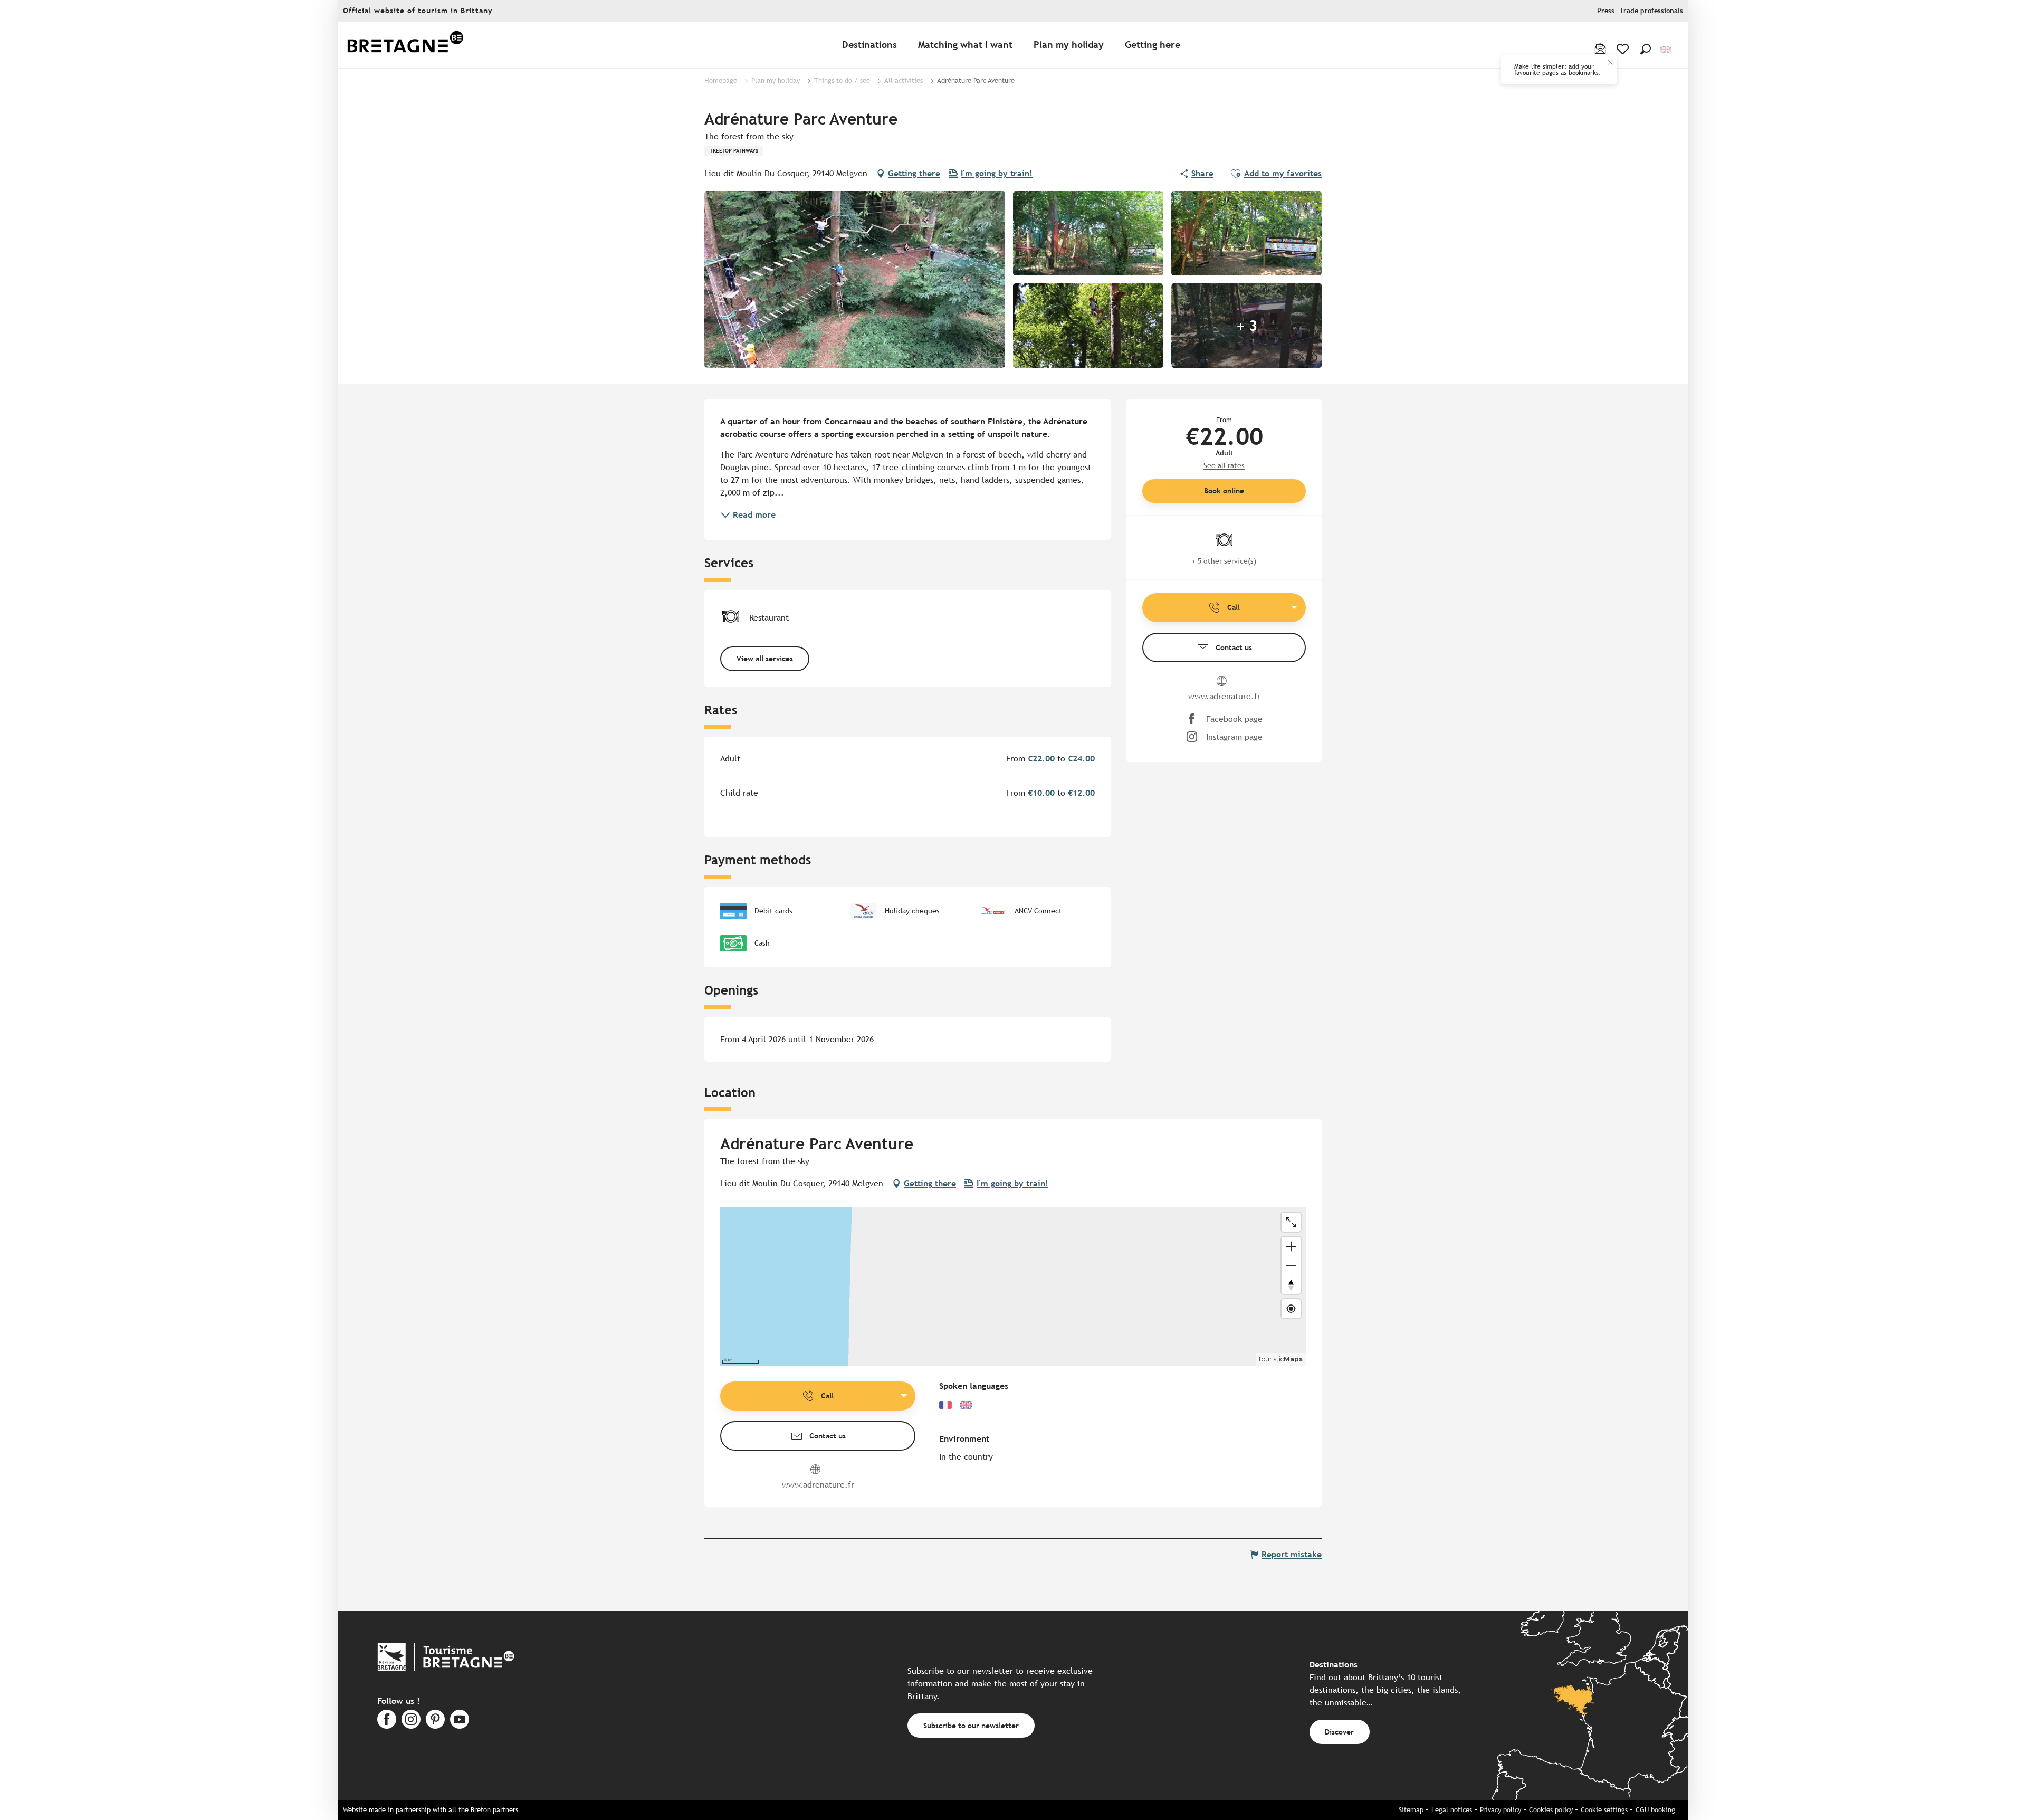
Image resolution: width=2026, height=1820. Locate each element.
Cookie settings (1604, 1810)
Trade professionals (1651, 11)
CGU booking (1655, 1810)
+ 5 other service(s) (1224, 561)
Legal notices (1452, 1810)
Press (1606, 11)
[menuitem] (405, 45)
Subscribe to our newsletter (971, 1725)
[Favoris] (1624, 49)
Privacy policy (1501, 1810)
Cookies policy (1551, 1810)
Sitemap (1411, 1810)
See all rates (1224, 465)
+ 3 (1247, 326)
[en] (1666, 49)
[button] (1646, 49)
